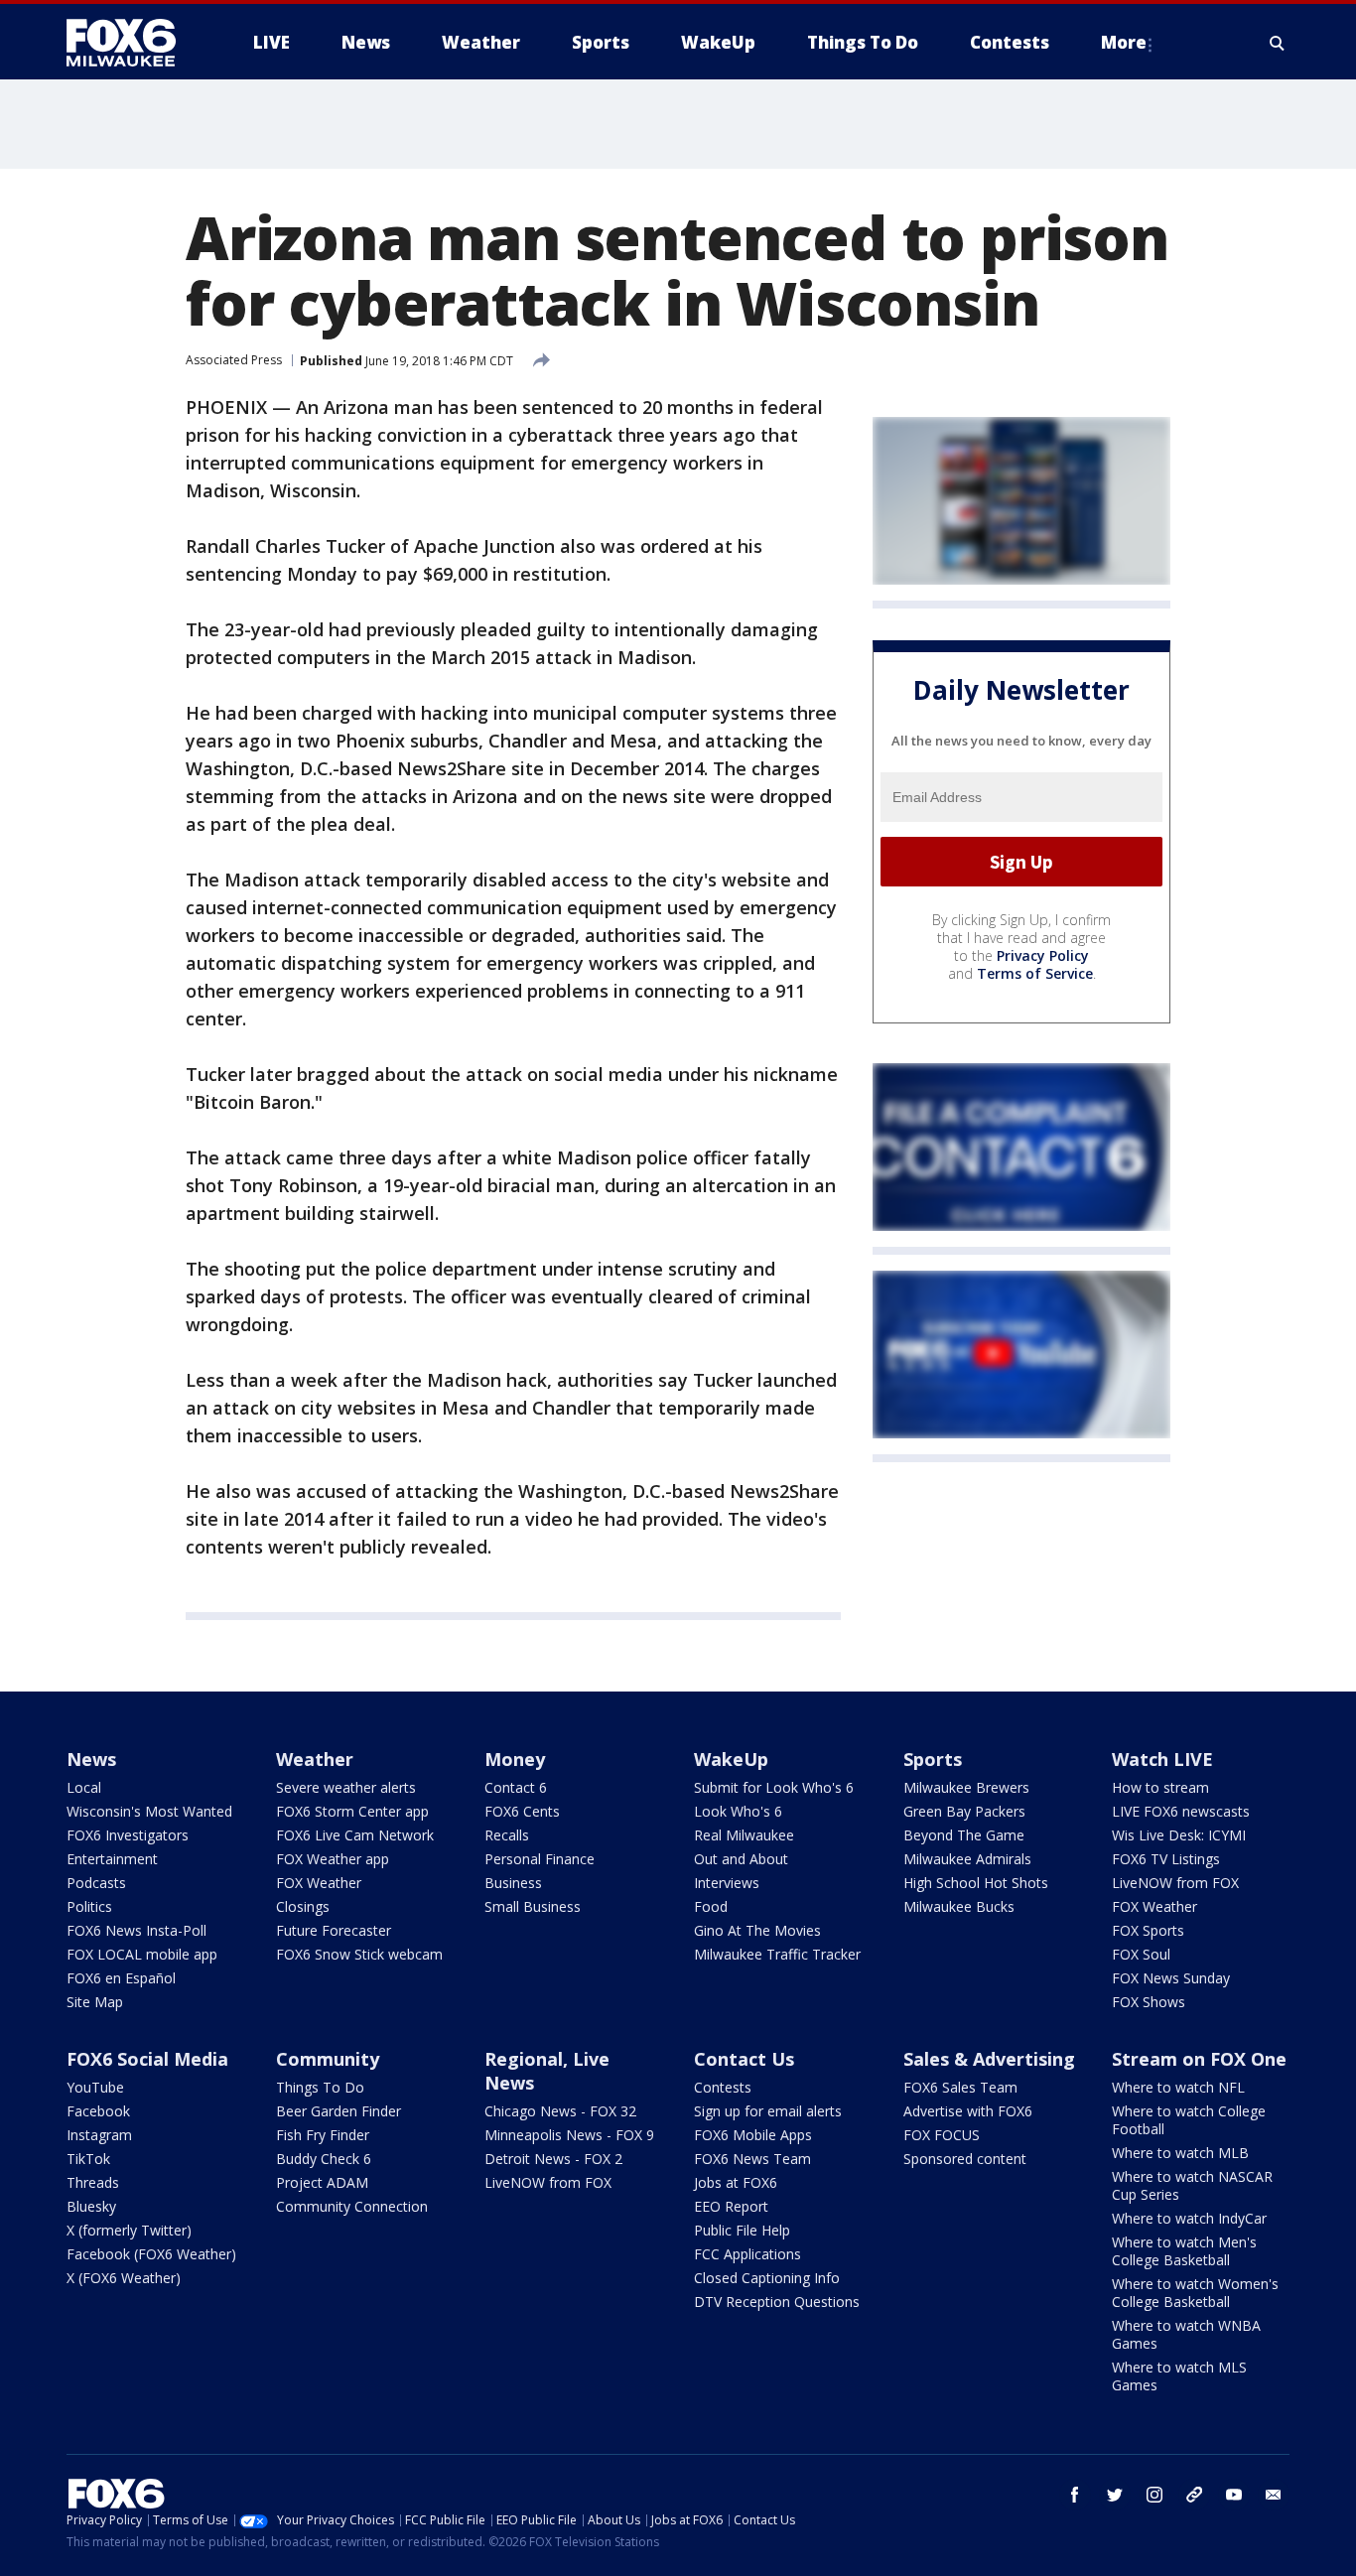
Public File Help (742, 2230)
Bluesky (91, 2206)
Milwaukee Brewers (966, 1787)
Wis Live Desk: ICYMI (1179, 1835)
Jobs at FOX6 (736, 2182)
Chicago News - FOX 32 (560, 2111)
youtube (1234, 2495)
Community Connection (352, 2206)
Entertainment (112, 1859)
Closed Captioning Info (767, 2278)
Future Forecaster (334, 1930)
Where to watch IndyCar (1189, 2218)
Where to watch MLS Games (1179, 2376)
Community (328, 2059)
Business (513, 1883)
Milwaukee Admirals (967, 1859)
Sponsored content (965, 2159)
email (1274, 2495)
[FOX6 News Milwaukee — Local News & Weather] (132, 43)
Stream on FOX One (1199, 2059)
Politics (89, 1906)
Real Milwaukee (744, 1835)
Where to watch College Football (1189, 2120)
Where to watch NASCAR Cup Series (1192, 2185)
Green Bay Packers (964, 1811)
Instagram (99, 2135)
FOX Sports (1148, 1930)
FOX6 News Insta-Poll (136, 1930)
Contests (723, 2087)
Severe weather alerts (346, 1787)
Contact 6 (516, 1787)
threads (1194, 2495)
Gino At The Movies (757, 1930)
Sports (933, 1759)
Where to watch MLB (1180, 2153)
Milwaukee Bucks (959, 1906)
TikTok (88, 2159)
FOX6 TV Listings (1166, 1859)
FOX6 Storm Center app (352, 1811)
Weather (315, 1759)
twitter (1115, 2495)
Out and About (741, 1859)
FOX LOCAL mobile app (142, 1954)
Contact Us (744, 2059)
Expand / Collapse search (1278, 43)
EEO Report (731, 2206)
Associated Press (234, 360)
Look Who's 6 (738, 1811)
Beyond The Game (964, 1835)
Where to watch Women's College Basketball (1195, 2293)
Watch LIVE (1162, 1759)
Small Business (533, 1906)
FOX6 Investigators (128, 1835)
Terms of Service (1035, 973)
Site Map (95, 2002)
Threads (93, 2182)
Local (84, 1787)
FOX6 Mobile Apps (753, 2135)
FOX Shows (1149, 2002)
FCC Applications (747, 2254)
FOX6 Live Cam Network (355, 1835)
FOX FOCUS (942, 2135)
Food (711, 1906)
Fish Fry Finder (323, 2135)
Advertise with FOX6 (968, 2111)
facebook (1075, 2495)
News (91, 1759)
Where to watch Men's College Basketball (1184, 2251)
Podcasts (96, 1883)
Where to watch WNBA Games (1186, 2334)
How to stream (1160, 1787)
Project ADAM (322, 2182)
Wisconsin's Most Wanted (149, 1811)
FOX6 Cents (522, 1811)
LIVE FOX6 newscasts (1181, 1811)
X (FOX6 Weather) (124, 2278)
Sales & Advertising (989, 2059)
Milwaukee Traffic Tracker (777, 1954)
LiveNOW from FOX (1175, 1883)
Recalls (507, 1835)
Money (515, 1759)
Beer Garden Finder (339, 2111)
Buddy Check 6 (324, 2159)
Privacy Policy (1043, 955)
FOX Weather (319, 1883)
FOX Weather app (333, 1859)
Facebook (98, 2111)
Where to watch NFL (1178, 2087)
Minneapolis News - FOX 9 (569, 2135)
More (1124, 42)
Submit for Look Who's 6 (774, 1787)
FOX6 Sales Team (960, 2087)
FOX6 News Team (752, 2159)
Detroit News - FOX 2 (553, 2159)
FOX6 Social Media (147, 2059)
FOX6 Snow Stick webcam (359, 1954)
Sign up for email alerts (768, 2111)
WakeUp (731, 1759)
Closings (303, 1906)
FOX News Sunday (1171, 1978)
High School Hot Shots (976, 1883)
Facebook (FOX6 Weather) (151, 2254)
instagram (1154, 2495)
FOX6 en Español (121, 1978)
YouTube (95, 2087)
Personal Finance (540, 1859)
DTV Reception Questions (777, 2302)
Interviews (727, 1883)
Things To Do (320, 2087)
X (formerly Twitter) (129, 2230)
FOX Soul (1141, 1954)
